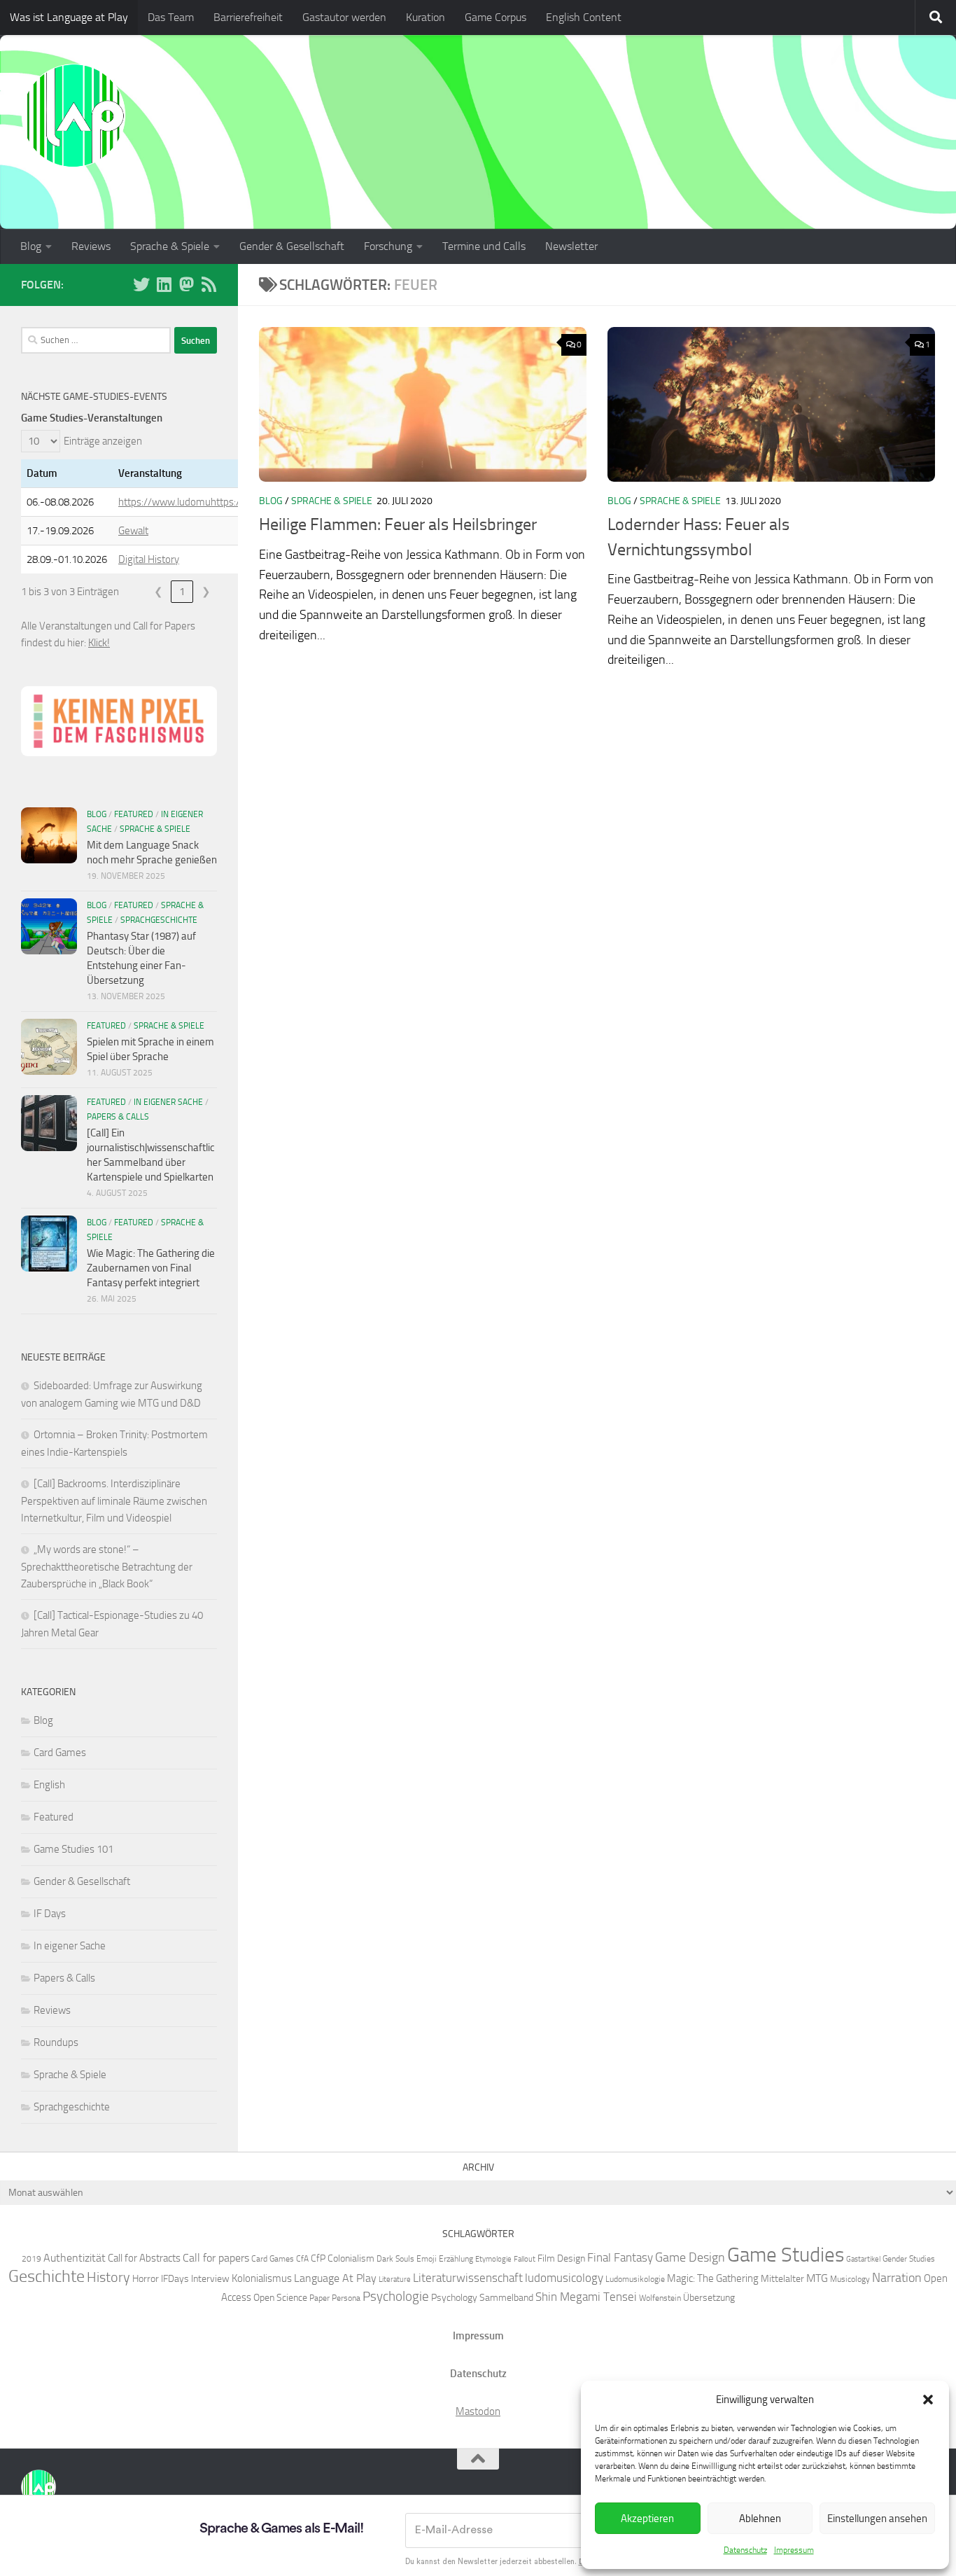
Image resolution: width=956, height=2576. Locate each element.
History (108, 2277)
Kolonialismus (262, 2278)
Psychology (454, 2297)
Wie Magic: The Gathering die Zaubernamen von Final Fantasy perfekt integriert (151, 1268)
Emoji (427, 2258)
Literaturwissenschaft (468, 2278)
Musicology (850, 2279)
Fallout (525, 2259)
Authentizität (75, 2258)
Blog (31, 246)
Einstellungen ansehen (877, 2519)
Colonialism (351, 2258)
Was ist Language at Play (69, 17)
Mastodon (478, 2411)
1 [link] (182, 592)
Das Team (171, 17)
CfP (318, 2258)
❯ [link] (206, 592)
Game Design (690, 2257)
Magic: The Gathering (713, 2278)
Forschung (388, 246)
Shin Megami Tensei (586, 2297)
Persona (346, 2298)
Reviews (91, 246)
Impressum (794, 2550)
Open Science (280, 2297)
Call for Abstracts (144, 2258)
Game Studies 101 (73, 1849)
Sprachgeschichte (159, 920)
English (49, 1785)
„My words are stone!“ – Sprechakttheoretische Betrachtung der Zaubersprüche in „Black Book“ (107, 1567)
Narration (897, 2278)
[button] (928, 2400)
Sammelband (506, 2297)
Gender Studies (909, 2258)
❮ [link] (159, 592)
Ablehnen (760, 2519)
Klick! (99, 643)
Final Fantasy (620, 2257)
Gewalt (133, 531)
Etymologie (493, 2259)
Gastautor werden (344, 17)
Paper (319, 2298)
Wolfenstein (660, 2298)
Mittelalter (782, 2278)
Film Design (561, 2258)
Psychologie (396, 2297)
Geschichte (47, 2276)
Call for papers (216, 2258)
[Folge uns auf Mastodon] (186, 284)
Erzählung (456, 2258)
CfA (302, 2258)
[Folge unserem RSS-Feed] (209, 284)
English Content (584, 17)
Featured (134, 814)
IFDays (175, 2278)
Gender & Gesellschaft (292, 246)
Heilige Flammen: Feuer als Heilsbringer (398, 524)
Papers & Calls (118, 1117)
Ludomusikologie (635, 2279)
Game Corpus (495, 17)
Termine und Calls (484, 246)
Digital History (149, 559)
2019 (31, 2258)
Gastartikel (863, 2259)
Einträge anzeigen (103, 441)
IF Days (50, 1914)
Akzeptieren (647, 2519)
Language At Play (335, 2278)
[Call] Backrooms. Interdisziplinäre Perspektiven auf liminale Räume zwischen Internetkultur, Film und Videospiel (114, 1501)
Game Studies (786, 2255)
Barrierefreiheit (248, 17)
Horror (146, 2278)
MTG (817, 2278)
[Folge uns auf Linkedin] (164, 284)
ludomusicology (564, 2278)
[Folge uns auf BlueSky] (141, 284)
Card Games (60, 1753)
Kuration (426, 17)
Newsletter (571, 246)
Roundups (56, 2042)
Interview (210, 2278)
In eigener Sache (168, 1102)
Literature (395, 2279)
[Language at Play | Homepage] (73, 116)
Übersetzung (709, 2297)
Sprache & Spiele (170, 246)
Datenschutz (745, 2550)
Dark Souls (395, 2258)
